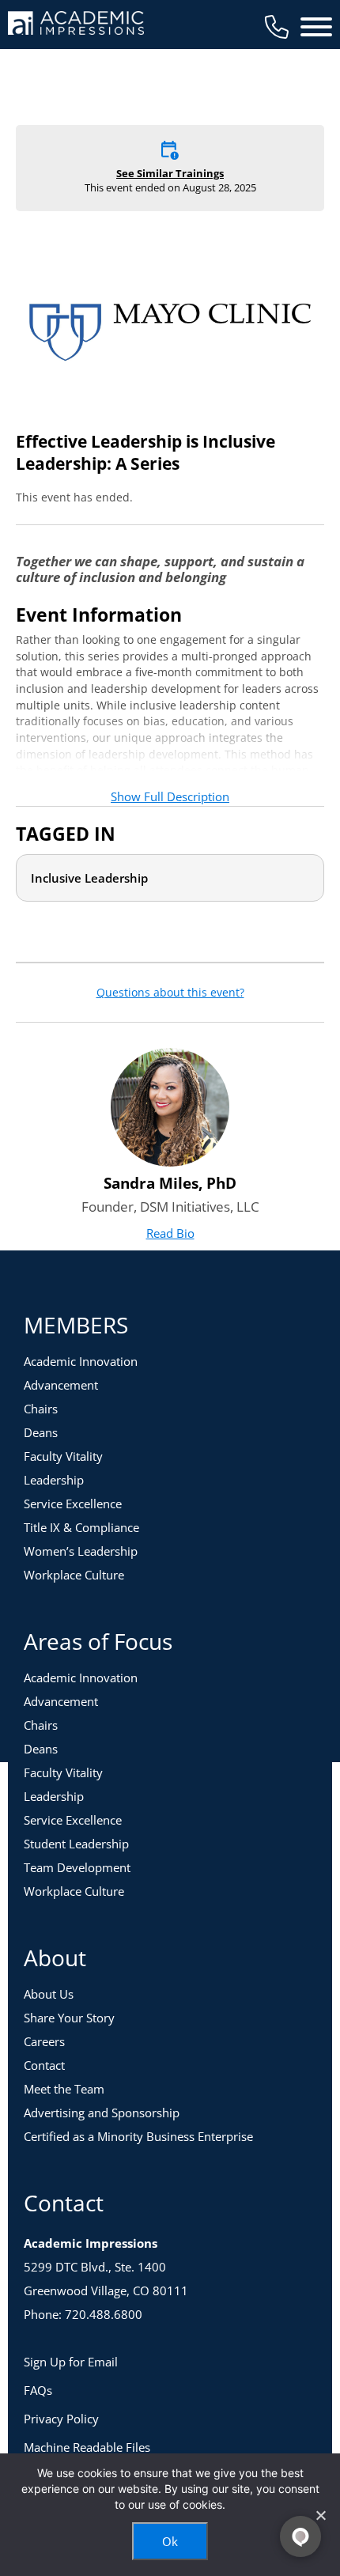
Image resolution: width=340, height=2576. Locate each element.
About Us (49, 1994)
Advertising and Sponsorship (102, 2113)
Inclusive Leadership (89, 878)
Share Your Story (69, 2018)
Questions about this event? (170, 993)
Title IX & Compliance (81, 1527)
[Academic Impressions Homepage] (76, 26)
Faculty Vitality (63, 1456)
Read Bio (170, 1233)
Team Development (77, 1867)
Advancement (61, 1385)
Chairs (41, 1409)
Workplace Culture (74, 1575)
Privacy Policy (61, 2419)
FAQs (38, 2390)
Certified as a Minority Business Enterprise (138, 2136)
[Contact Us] (277, 27)
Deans (41, 1432)
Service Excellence (73, 1504)
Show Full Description (170, 796)
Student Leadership (76, 1844)
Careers (44, 2041)
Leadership (54, 1480)
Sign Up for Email (71, 2362)
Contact (44, 2065)
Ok (170, 2541)
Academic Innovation (81, 1361)
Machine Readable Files (87, 2447)
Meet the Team (64, 2089)
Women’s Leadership (81, 1551)
